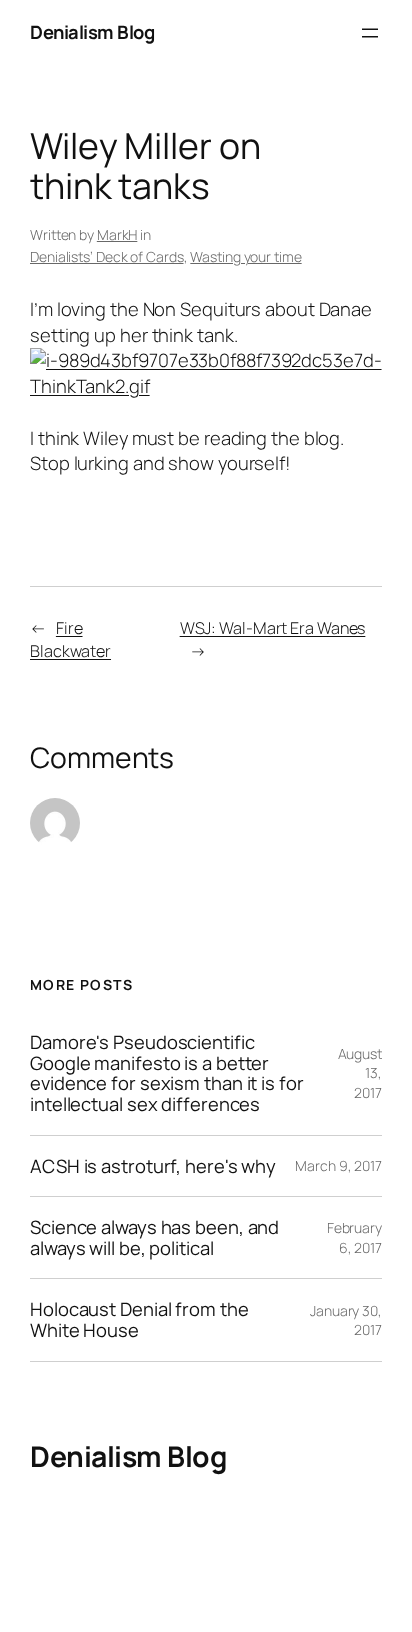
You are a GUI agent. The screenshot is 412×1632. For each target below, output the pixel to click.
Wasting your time (245, 256)
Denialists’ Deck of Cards (107, 256)
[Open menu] (370, 33)
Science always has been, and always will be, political (154, 1237)
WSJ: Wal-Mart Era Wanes (273, 628)
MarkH (117, 234)
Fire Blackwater (70, 639)
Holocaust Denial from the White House (139, 1319)
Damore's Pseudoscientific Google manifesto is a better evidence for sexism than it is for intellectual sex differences (167, 1073)
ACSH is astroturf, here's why (153, 1166)
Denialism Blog (92, 32)
